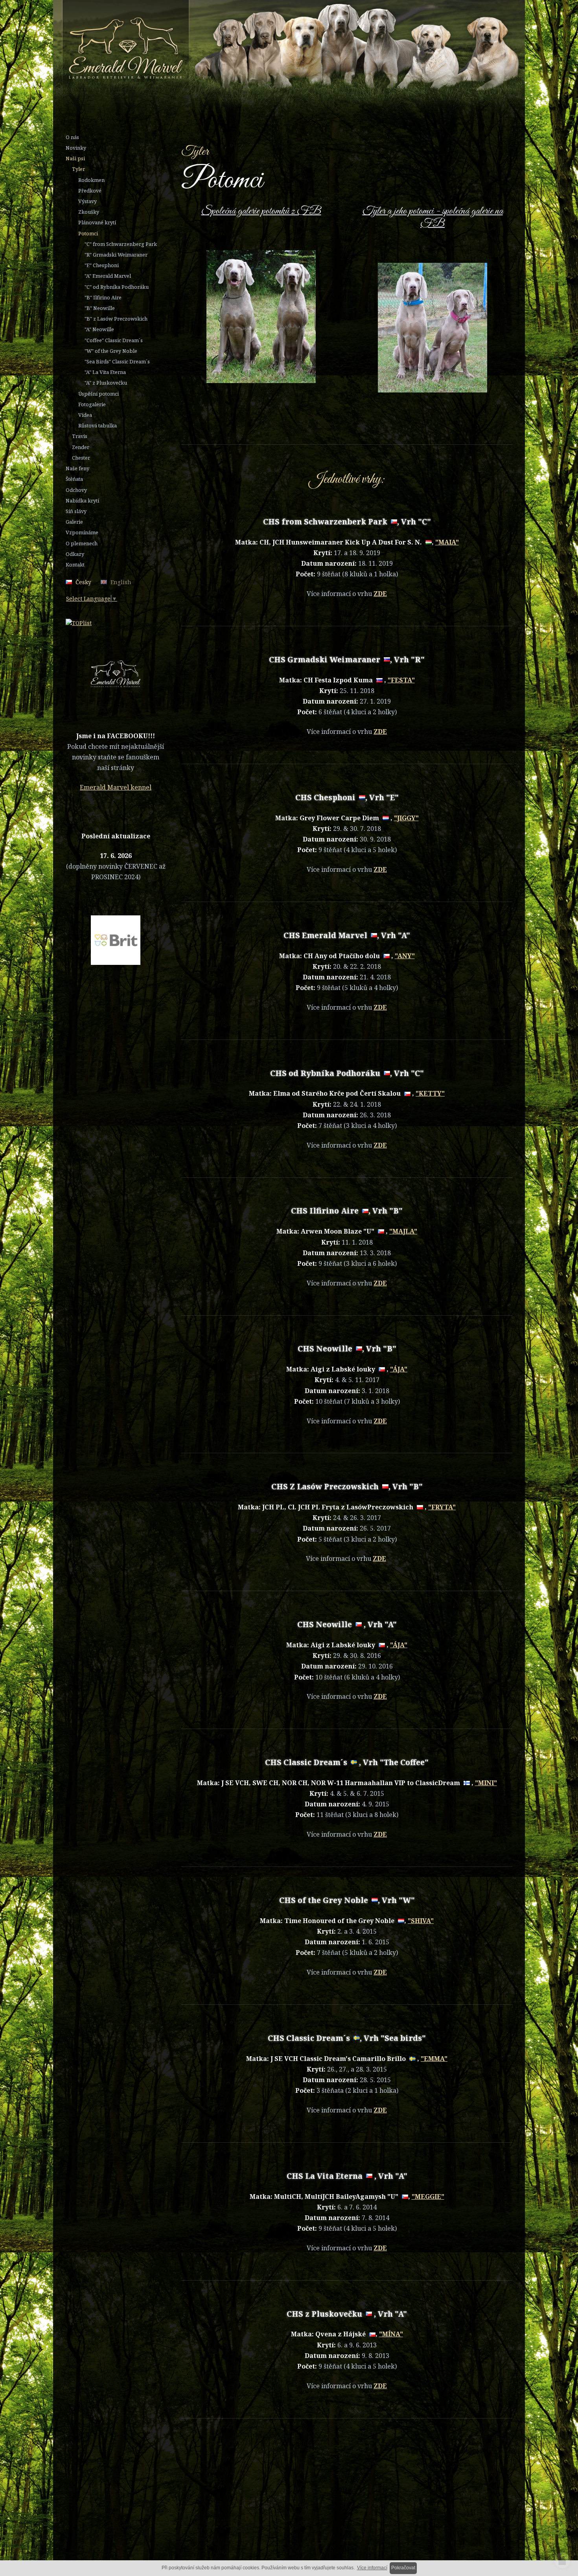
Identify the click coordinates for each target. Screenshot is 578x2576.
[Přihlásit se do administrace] (562, 2560)
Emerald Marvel (263, 49)
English (121, 582)
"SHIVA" (421, 1921)
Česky (83, 582)
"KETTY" (430, 1093)
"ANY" (405, 956)
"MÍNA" (391, 2334)
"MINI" (486, 1783)
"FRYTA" (442, 1507)
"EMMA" (434, 2059)
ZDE (380, 594)
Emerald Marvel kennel (116, 787)
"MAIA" (447, 542)
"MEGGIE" (428, 2196)
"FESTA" (401, 680)
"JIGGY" (406, 818)
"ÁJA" (399, 1369)
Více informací (372, 2568)
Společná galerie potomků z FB (261, 211)
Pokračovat (403, 2568)
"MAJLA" (403, 1231)
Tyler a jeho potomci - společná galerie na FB (433, 217)
